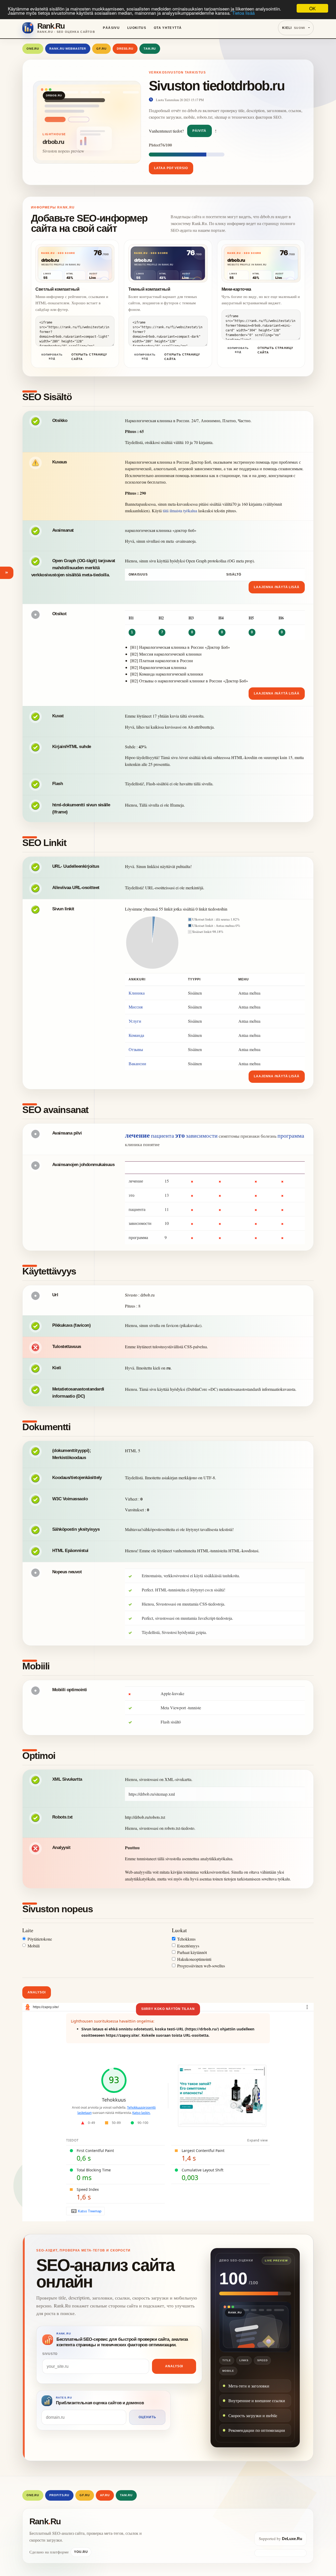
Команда (136, 1035)
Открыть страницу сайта (89, 357)
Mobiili (34, 1946)
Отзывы (136, 1049)
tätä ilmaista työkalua (180, 511)
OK (312, 8)
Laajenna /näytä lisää (277, 587)
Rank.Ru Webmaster (68, 49)
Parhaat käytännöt (192, 1952)
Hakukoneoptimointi (194, 1959)
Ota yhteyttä (168, 28)
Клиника (137, 993)
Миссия (136, 1007)
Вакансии (137, 1064)
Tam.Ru (150, 49)
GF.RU (101, 49)
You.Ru (81, 2552)
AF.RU (105, 2495)
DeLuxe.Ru (292, 2539)
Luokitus (137, 28)
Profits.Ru (59, 2495)
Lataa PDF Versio (171, 168)
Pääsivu (111, 28)
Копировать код (52, 357)
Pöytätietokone (40, 1939)
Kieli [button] (294, 28)
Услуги (135, 1021)
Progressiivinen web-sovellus (201, 1966)
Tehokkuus (186, 1939)
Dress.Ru (125, 49)
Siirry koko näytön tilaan (168, 2009)
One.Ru (33, 49)
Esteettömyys (188, 1946)
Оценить (147, 2417)
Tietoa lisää (243, 13)
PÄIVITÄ (199, 131)
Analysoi (37, 1992)
